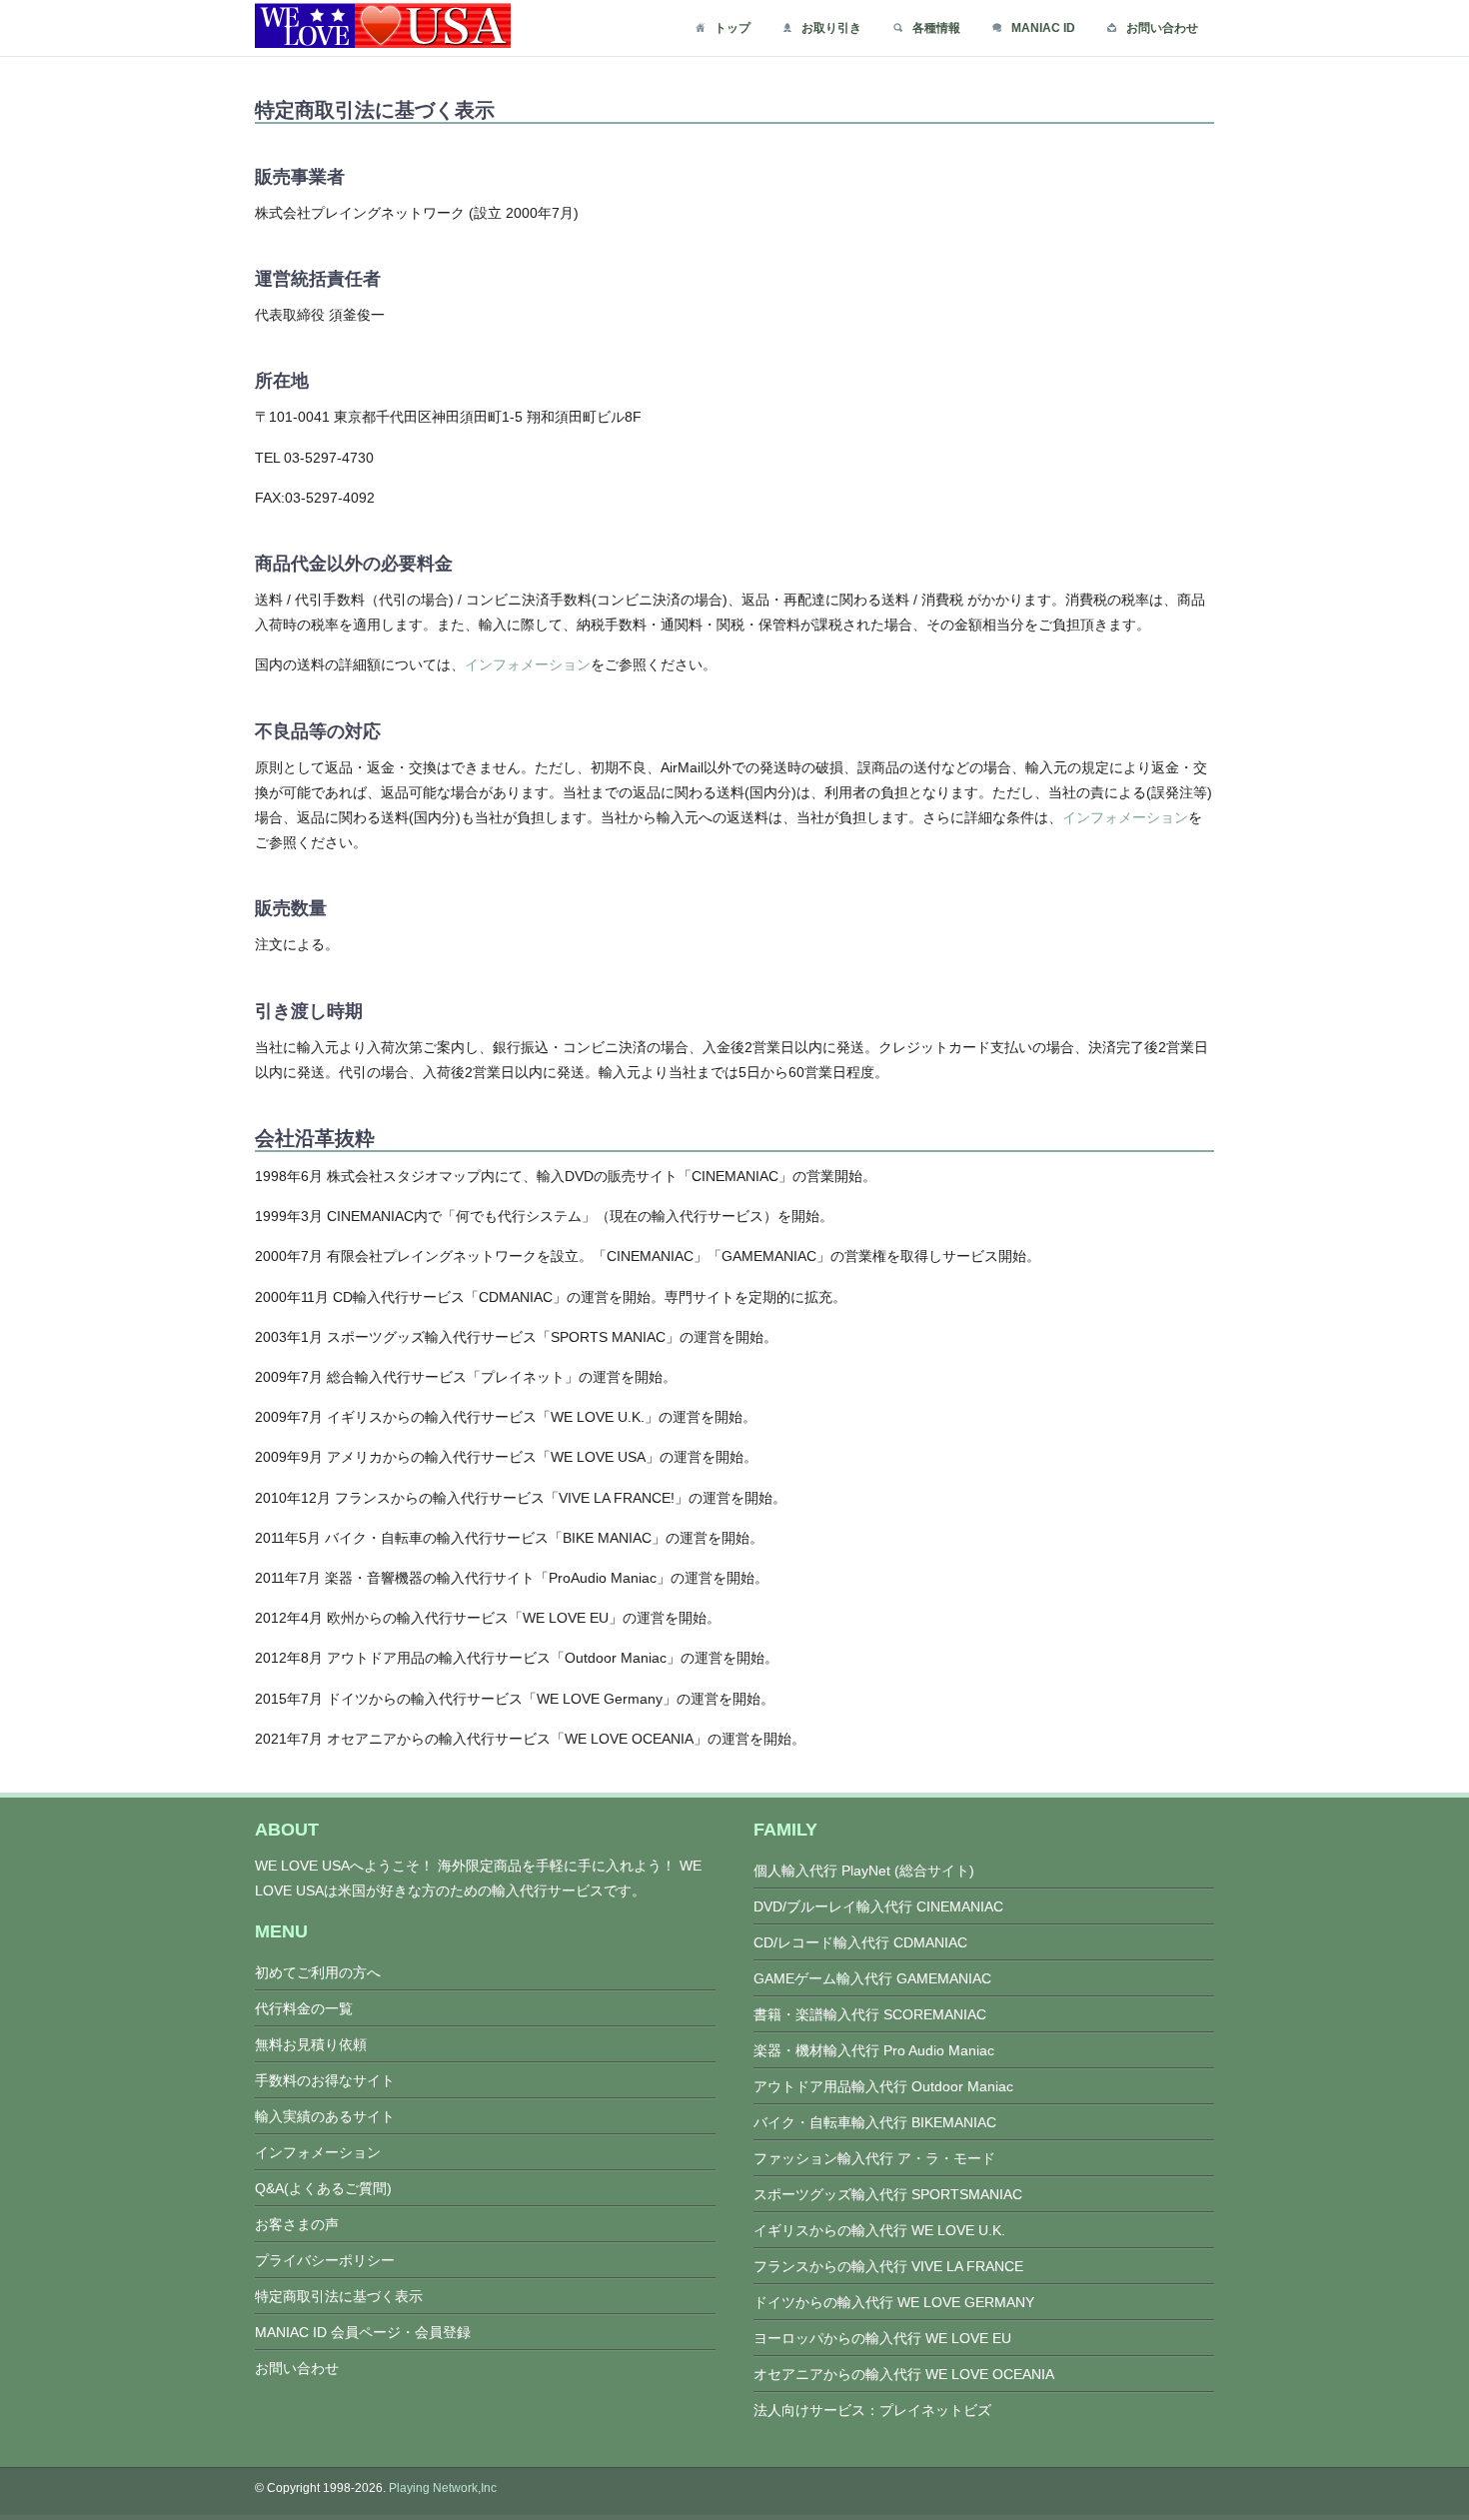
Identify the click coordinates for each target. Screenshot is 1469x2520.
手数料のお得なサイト (325, 2080)
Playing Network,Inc (443, 2488)
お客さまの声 (297, 2224)
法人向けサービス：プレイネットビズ (872, 2410)
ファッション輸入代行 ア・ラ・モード (874, 2158)
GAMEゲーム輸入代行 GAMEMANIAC (872, 1978)
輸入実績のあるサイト (325, 2116)
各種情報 (936, 28)
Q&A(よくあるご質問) (323, 2188)
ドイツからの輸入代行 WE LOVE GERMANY (894, 2302)
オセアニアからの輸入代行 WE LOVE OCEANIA (904, 2374)
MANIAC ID (1043, 28)
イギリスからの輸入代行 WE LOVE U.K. (879, 2230)
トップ (733, 28)
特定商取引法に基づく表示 (339, 2296)
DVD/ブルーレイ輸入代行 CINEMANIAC (878, 1906)
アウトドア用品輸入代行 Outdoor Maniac (883, 2086)
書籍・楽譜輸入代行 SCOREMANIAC (870, 2014)
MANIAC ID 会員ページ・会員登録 (363, 2332)
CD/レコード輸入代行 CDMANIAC (860, 1942)
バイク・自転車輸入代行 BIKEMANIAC (875, 2122)
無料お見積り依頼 (311, 2044)
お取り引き (831, 28)
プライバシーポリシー (325, 2260)
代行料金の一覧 (304, 2008)
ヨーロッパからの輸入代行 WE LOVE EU (882, 2338)
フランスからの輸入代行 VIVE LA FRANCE (888, 2266)
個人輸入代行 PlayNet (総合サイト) (864, 1871)
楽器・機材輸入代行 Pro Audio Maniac (874, 2050)
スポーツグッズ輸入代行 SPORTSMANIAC (888, 2194)
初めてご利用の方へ (318, 1972)
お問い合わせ (1162, 28)
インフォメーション (528, 664)
